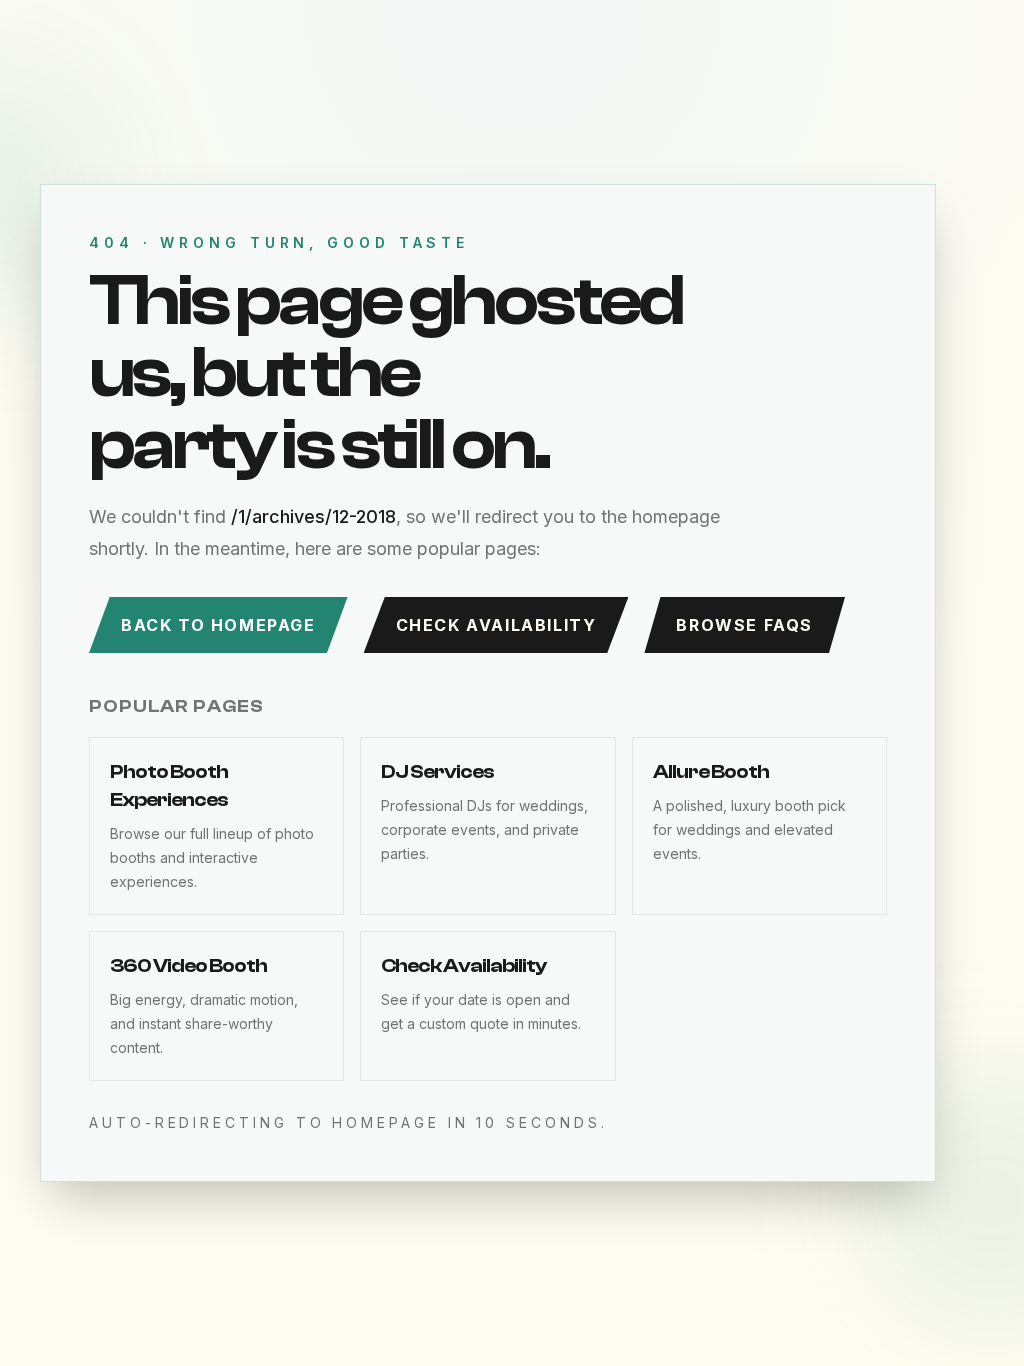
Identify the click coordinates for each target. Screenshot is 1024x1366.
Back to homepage (218, 625)
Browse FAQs (744, 625)
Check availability (496, 625)
